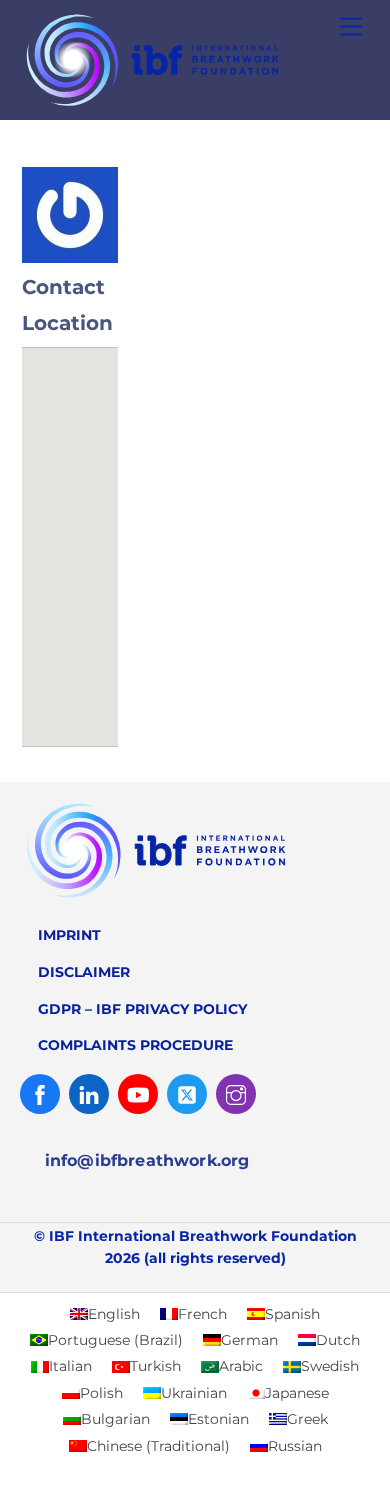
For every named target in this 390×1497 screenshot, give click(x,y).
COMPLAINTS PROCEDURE (135, 1045)
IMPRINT (69, 935)
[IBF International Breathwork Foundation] (190, 106)
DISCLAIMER (84, 972)
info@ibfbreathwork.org (147, 1160)
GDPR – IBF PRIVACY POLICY (142, 1009)
